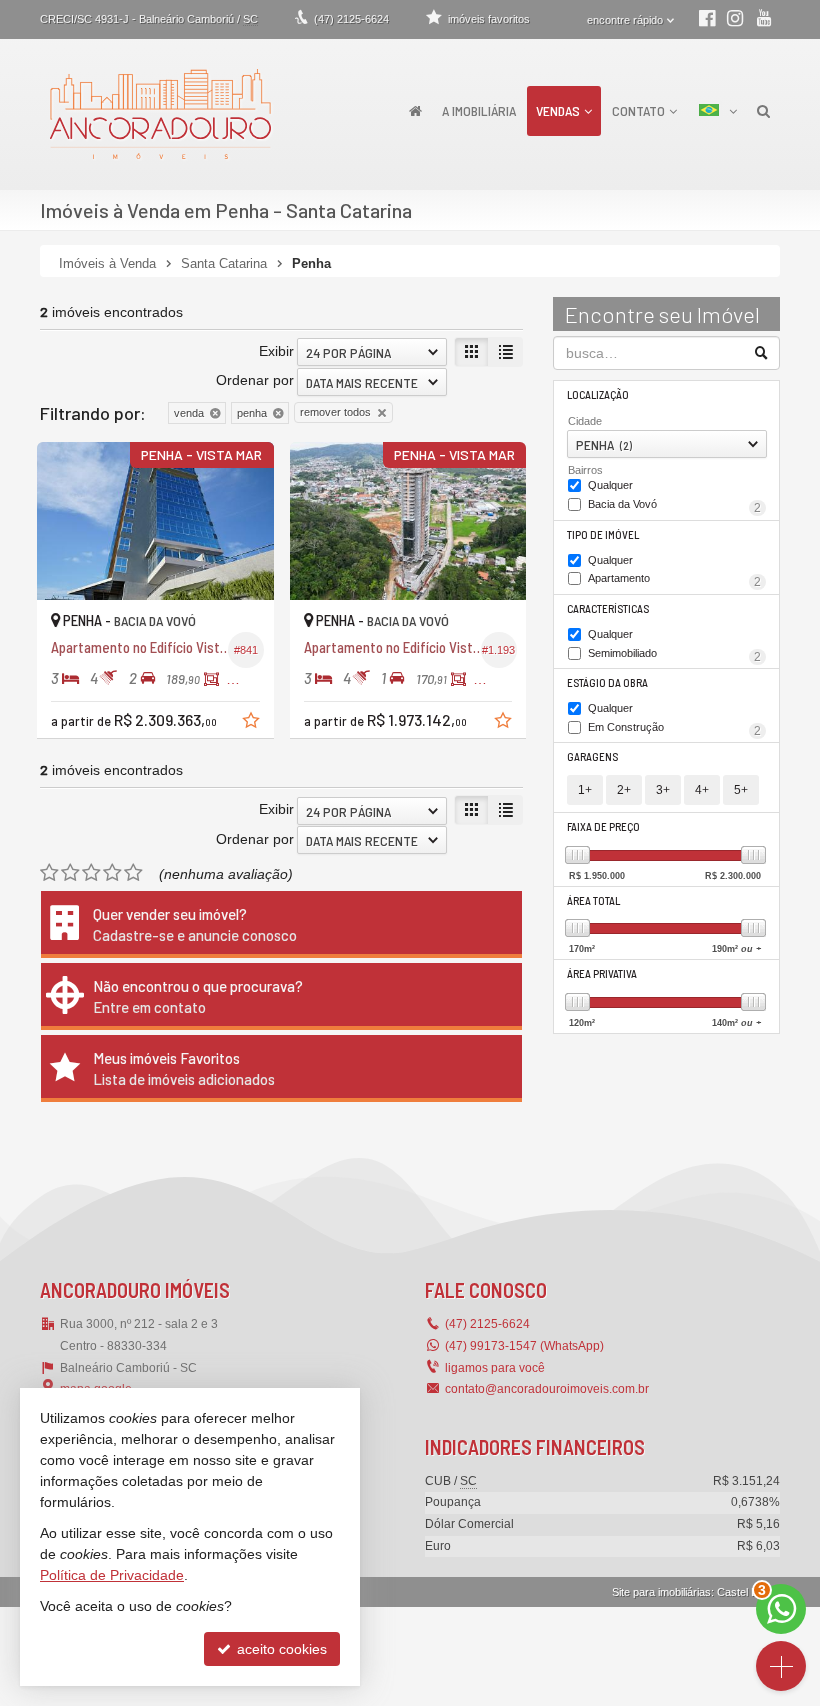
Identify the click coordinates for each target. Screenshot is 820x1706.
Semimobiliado (674, 655)
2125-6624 (351, 19)
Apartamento (674, 580)
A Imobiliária (479, 110)
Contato (638, 110)
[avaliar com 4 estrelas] (112, 873)
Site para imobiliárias (661, 1592)
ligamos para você (495, 1368)
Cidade (585, 421)
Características (608, 608)
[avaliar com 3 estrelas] (91, 873)
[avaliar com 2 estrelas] (70, 873)
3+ (663, 790)
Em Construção (674, 729)
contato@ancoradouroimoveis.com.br (547, 1389)
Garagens (592, 756)
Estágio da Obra (607, 682)
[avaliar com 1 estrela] (49, 873)
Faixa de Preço (603, 826)
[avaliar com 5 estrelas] (133, 873)
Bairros (585, 470)
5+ (741, 790)
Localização (598, 394)
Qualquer (610, 485)
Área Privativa (602, 973)
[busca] (763, 111)
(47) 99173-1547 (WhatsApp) (524, 1346)
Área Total (593, 900)
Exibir (276, 351)
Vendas (558, 110)
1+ (585, 790)
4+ (702, 790)
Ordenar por (255, 380)
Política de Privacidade (112, 1575)
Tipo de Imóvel (603, 534)
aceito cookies (280, 1649)
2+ (624, 790)
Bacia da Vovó (674, 506)
